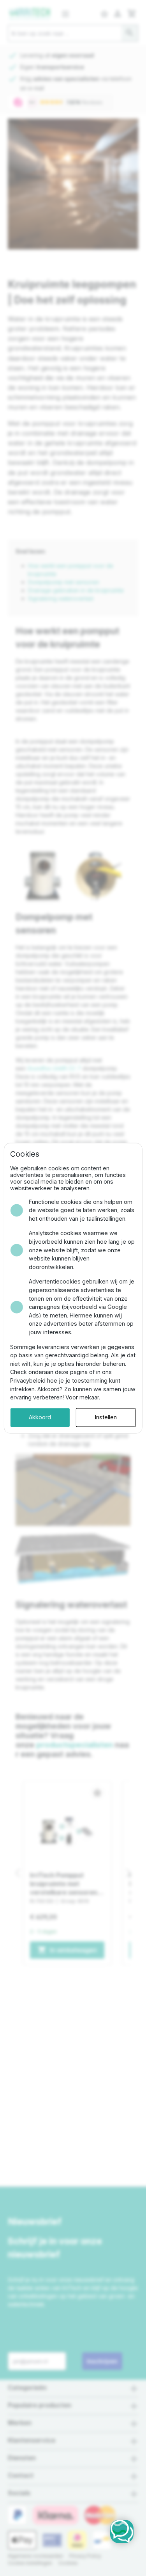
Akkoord (40, 1417)
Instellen (106, 1417)
